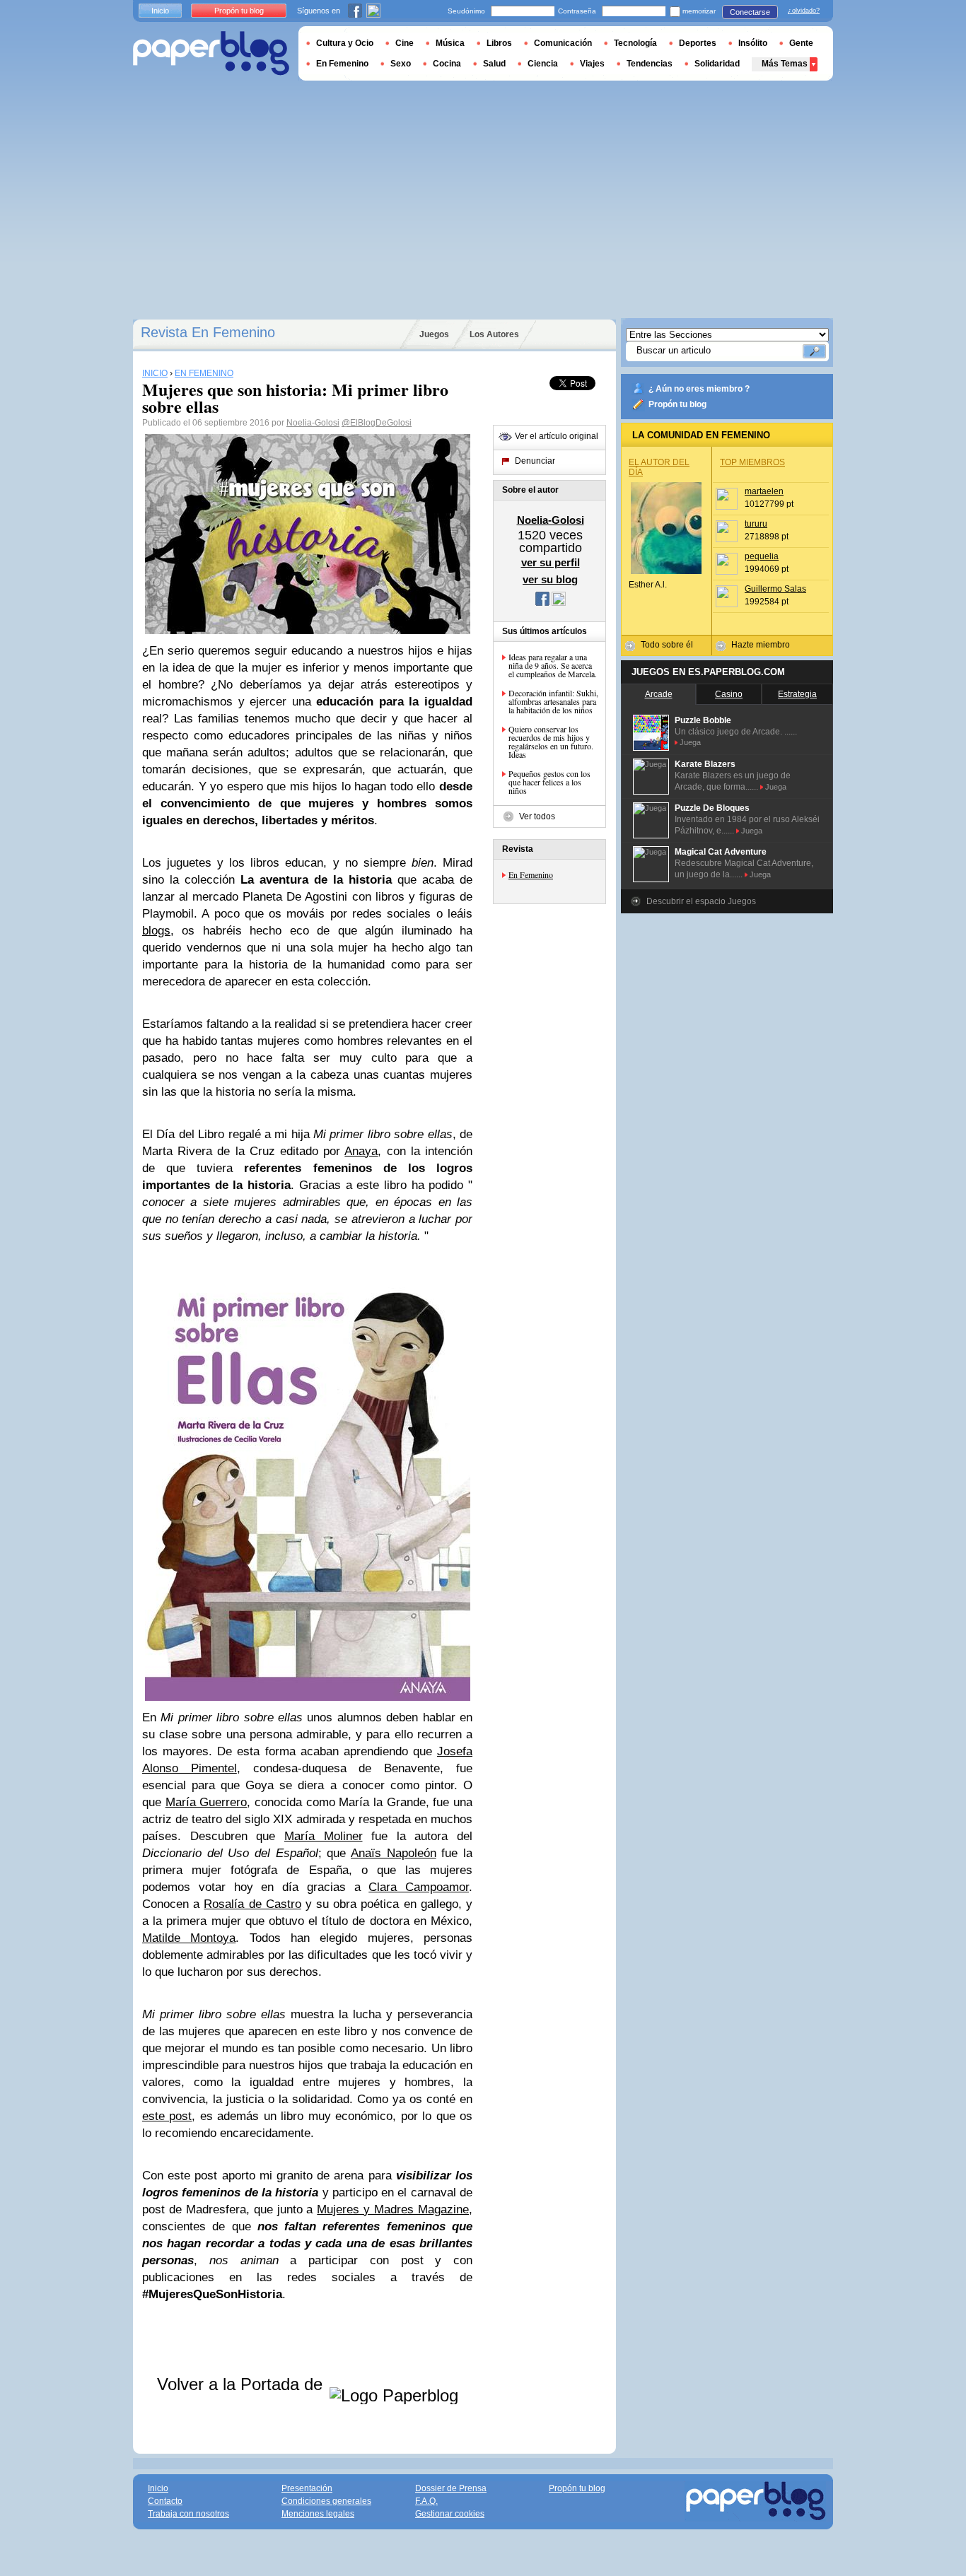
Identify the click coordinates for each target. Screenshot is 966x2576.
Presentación (307, 2488)
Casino (729, 694)
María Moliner (324, 1836)
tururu (756, 524)
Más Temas (785, 64)
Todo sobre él (667, 645)
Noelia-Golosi (313, 423)
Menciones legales (318, 2514)
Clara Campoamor (419, 1887)
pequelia (762, 556)
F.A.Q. (426, 2501)
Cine (405, 43)
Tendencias (650, 64)
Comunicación (563, 43)
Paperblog (211, 53)
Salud (494, 64)
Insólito (753, 43)
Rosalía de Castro (252, 1904)
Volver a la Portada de (242, 2384)
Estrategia (797, 694)
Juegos (434, 334)
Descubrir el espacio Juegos (701, 901)
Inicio (160, 11)
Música (450, 43)
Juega (690, 742)
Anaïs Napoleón (394, 1853)
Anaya (361, 1151)
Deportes (698, 43)
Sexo (401, 64)
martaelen (764, 491)
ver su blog (550, 579)
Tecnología (635, 43)
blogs (156, 931)
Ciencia (543, 64)
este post (167, 2116)
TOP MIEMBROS (752, 462)
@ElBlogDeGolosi (377, 423)
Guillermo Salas (775, 589)
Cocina (447, 64)
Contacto (165, 2501)
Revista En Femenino (208, 332)
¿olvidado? (804, 11)
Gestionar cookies (450, 2514)
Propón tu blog (677, 404)
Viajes (592, 64)
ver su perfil (551, 562)
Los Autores (494, 334)
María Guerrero (206, 1802)
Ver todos (537, 816)
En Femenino (531, 874)
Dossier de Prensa (451, 2488)
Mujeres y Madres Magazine (393, 2209)
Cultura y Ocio (345, 43)
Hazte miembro (761, 645)
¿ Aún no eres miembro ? (699, 389)
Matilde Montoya (189, 1938)
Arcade (659, 694)
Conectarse (750, 12)
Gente (801, 43)
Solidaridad (717, 64)
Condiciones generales (326, 2501)
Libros (499, 43)
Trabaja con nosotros (188, 2514)
